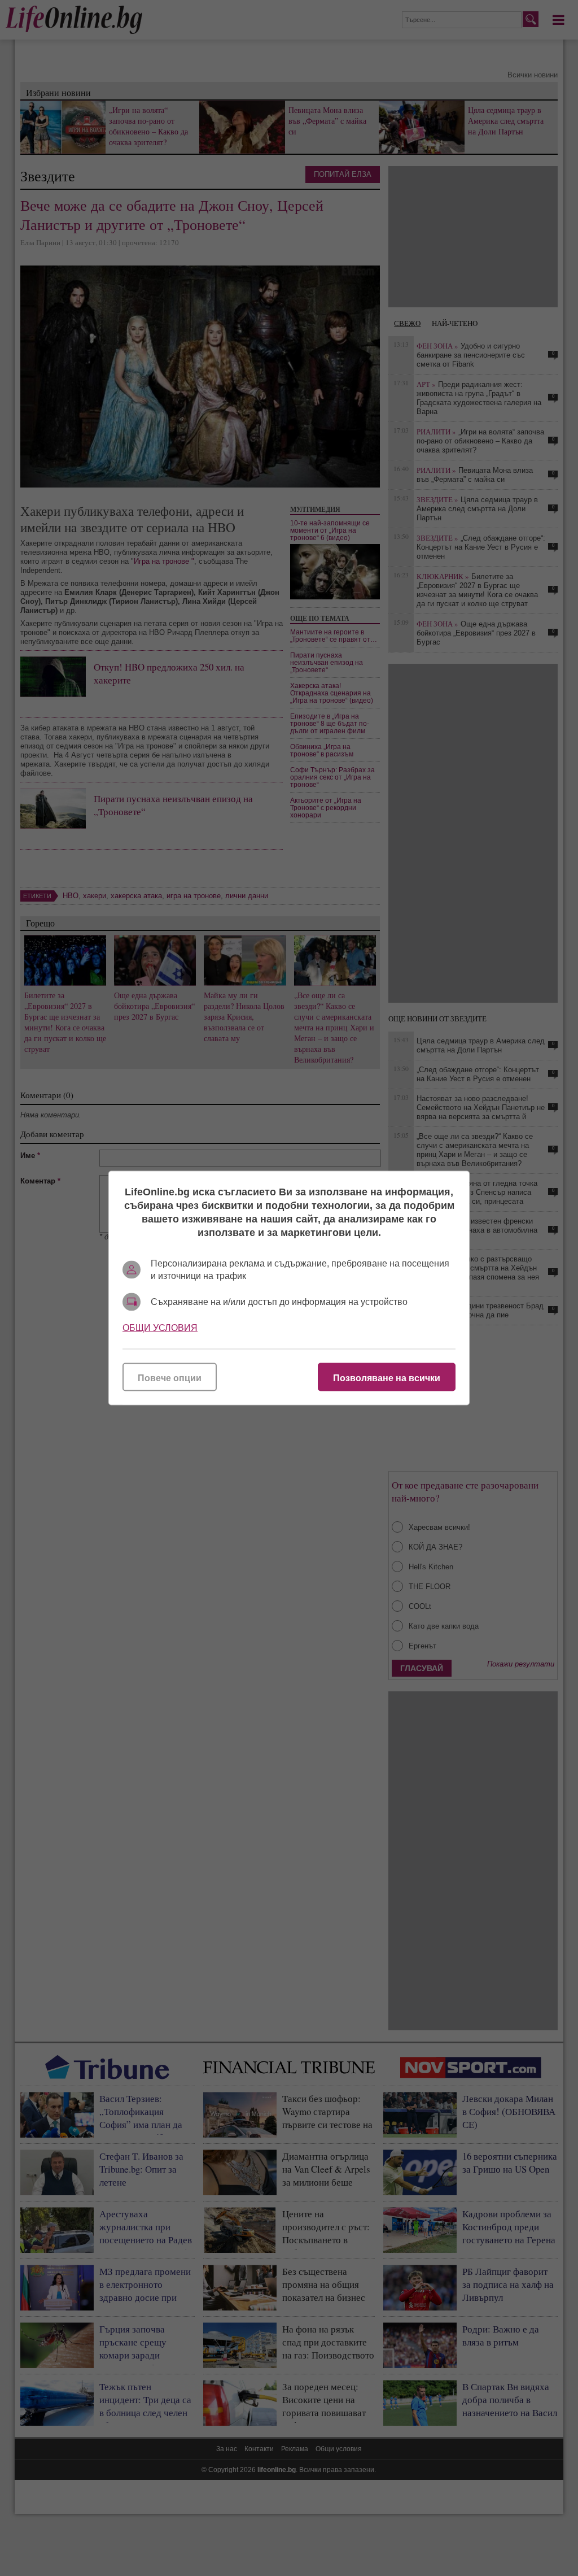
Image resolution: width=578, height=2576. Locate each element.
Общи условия (160, 1328)
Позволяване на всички (387, 1378)
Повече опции (170, 1378)
